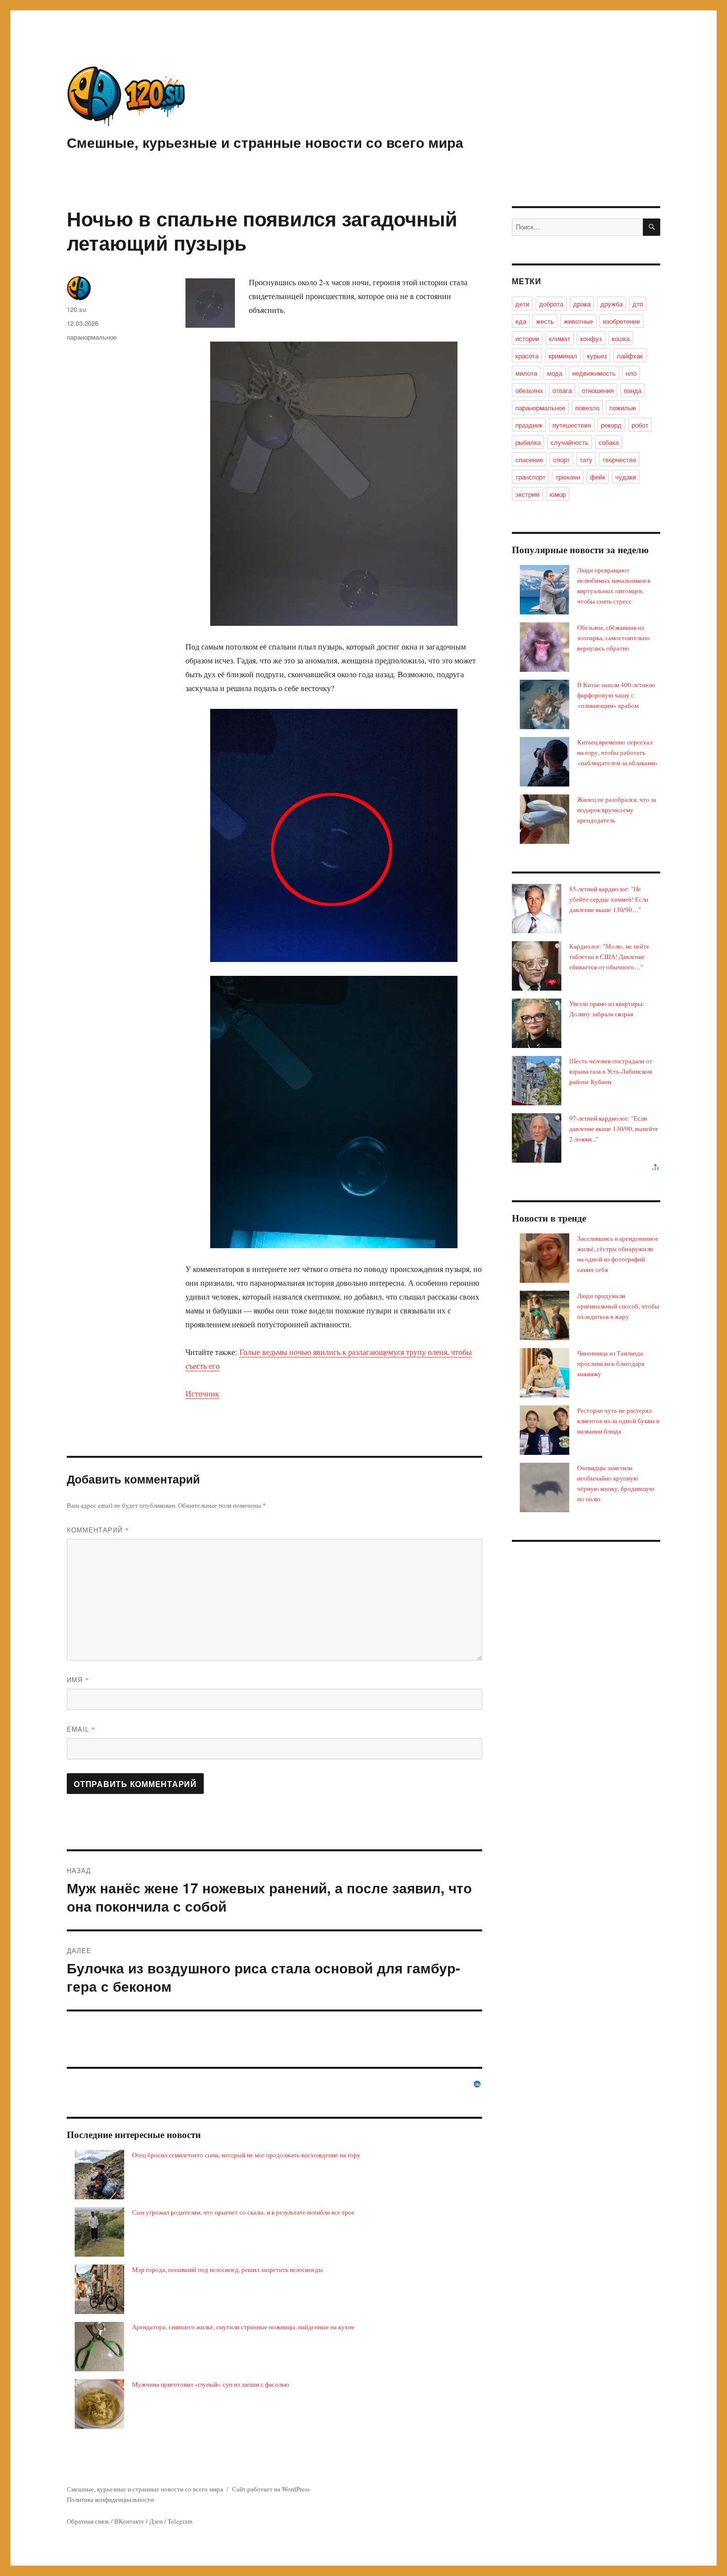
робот (640, 425)
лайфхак (630, 356)
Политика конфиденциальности (110, 2499)
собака (609, 442)
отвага (562, 390)
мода (555, 373)
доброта (551, 304)
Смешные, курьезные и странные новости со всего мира (265, 142)
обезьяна (529, 390)
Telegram (180, 2521)
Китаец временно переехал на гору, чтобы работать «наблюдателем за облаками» (618, 752)
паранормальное (92, 337)
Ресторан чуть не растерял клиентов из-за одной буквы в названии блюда (618, 1421)
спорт (561, 459)
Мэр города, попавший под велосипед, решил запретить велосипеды (227, 2270)
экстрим (527, 494)
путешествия (572, 425)
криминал (563, 356)
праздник (529, 425)
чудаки (626, 477)
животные (578, 321)
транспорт (530, 477)
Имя (78, 1680)
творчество (619, 459)
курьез (597, 356)
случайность (569, 442)
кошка (621, 338)
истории (527, 338)
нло (631, 373)
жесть (545, 321)
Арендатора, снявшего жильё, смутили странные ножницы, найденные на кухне (243, 2327)
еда (521, 321)
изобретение (621, 321)
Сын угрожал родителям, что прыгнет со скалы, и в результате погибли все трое (243, 2212)
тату (586, 459)
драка (582, 304)
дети (522, 304)
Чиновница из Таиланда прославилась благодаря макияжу (611, 1363)
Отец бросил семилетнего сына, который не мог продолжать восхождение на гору (246, 2155)
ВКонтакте (129, 2521)
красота (527, 356)
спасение (529, 459)
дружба (612, 304)
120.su (76, 309)
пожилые (623, 408)
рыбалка (528, 442)
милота (526, 373)
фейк (598, 477)
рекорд (611, 425)
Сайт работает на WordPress (271, 2489)
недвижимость (594, 373)
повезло (587, 408)
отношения (598, 390)
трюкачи (568, 477)
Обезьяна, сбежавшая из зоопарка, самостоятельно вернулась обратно (613, 638)
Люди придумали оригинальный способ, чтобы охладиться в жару (618, 1306)
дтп (638, 304)
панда (633, 390)
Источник (202, 1393)
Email (81, 1729)
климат (560, 338)
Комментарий (98, 1530)
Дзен (156, 2521)
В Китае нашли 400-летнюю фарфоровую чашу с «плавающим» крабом (616, 695)
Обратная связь (88, 2521)
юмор (558, 494)
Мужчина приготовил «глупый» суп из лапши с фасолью (211, 2384)
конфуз (591, 338)
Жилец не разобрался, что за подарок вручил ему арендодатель (617, 810)
